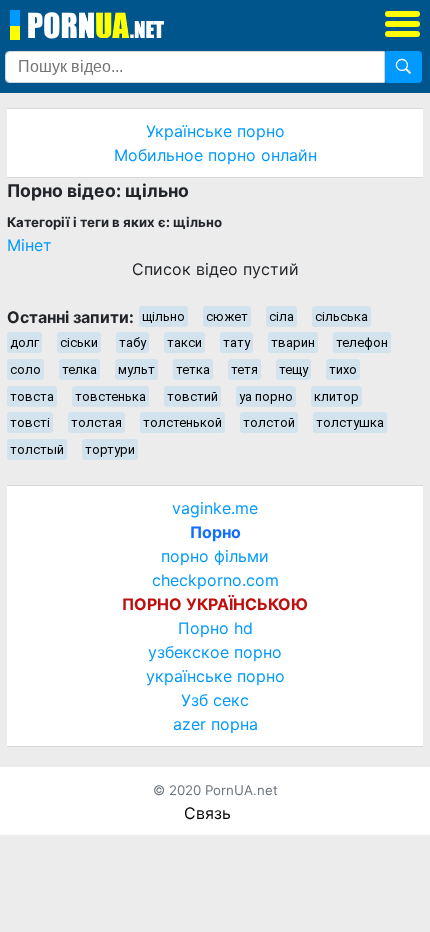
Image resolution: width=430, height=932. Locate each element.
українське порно (215, 676)
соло (25, 369)
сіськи (79, 342)
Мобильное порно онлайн (215, 155)
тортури (110, 449)
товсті (30, 422)
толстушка (350, 422)
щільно (163, 316)
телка (79, 369)
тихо (343, 369)
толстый (37, 449)
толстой (269, 422)
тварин (293, 342)
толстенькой (182, 422)
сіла (281, 316)
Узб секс (215, 700)
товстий (192, 396)
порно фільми (215, 556)
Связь (207, 813)
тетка (193, 369)
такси (184, 342)
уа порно (266, 396)
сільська (341, 316)
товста (32, 396)
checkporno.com (215, 580)
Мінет (29, 245)
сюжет (227, 316)
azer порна (215, 724)
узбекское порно (215, 652)
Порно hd (215, 628)
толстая (96, 422)
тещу (293, 369)
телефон (362, 342)
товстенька (110, 396)
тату (236, 342)
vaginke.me (215, 508)
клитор (336, 396)
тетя (244, 369)
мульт (136, 369)
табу (132, 342)
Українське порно (215, 131)
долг (24, 342)
